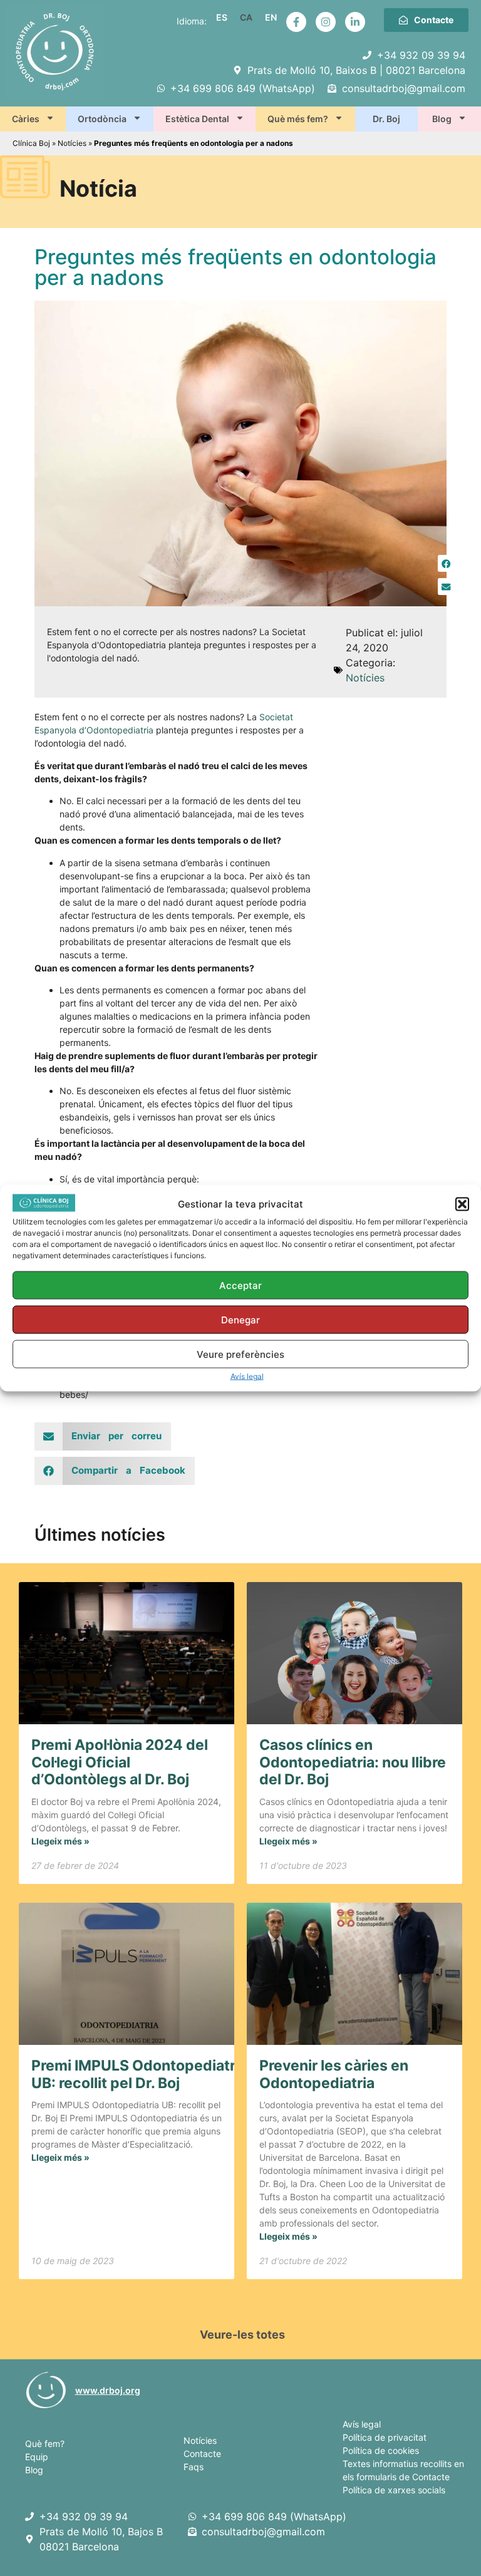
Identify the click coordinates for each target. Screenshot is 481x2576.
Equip (37, 2457)
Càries (26, 119)
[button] (462, 1204)
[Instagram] (326, 22)
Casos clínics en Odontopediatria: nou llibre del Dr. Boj (353, 1762)
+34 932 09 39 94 (84, 2517)
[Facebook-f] (296, 22)
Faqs (194, 2467)
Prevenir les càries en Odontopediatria (334, 2074)
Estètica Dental (197, 119)
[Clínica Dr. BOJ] (46, 2390)
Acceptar (240, 1285)
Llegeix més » (60, 1841)
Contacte (202, 2454)
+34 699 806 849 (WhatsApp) (274, 2517)
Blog (442, 119)
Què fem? (45, 2444)
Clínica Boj (31, 143)
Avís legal (247, 1376)
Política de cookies (381, 2450)
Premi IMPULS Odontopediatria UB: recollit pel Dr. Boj (139, 2074)
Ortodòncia (102, 119)
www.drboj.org (108, 2390)
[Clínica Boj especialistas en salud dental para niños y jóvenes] (32, 2517)
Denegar (240, 1319)
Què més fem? (298, 119)
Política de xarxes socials (394, 2490)
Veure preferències (240, 1354)
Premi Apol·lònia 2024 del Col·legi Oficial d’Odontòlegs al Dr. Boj (120, 1762)
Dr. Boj (386, 119)
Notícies (72, 143)
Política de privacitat (385, 2437)
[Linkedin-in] (355, 22)
